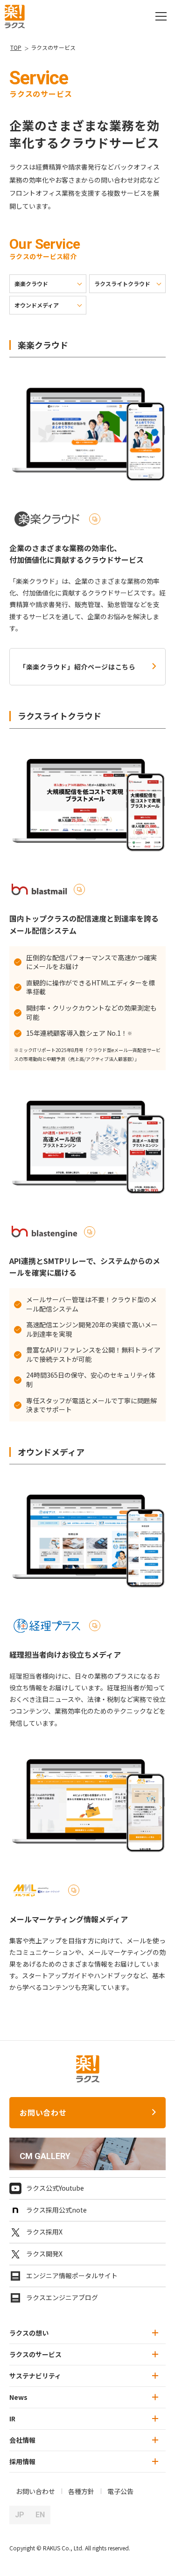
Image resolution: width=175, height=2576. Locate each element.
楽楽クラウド (31, 284)
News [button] (18, 2397)
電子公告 (120, 2491)
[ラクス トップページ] (15, 15)
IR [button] (12, 2419)
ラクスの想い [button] (29, 2333)
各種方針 (81, 2491)
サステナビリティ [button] (35, 2376)
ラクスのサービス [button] (35, 2354)
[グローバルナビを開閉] (161, 16)
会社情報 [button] (22, 2440)
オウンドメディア (37, 305)
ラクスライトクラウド (122, 284)
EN (40, 2515)
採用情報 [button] (22, 2461)
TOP (16, 47)
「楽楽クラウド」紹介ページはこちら (77, 667)
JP (20, 2515)
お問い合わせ (43, 2112)
